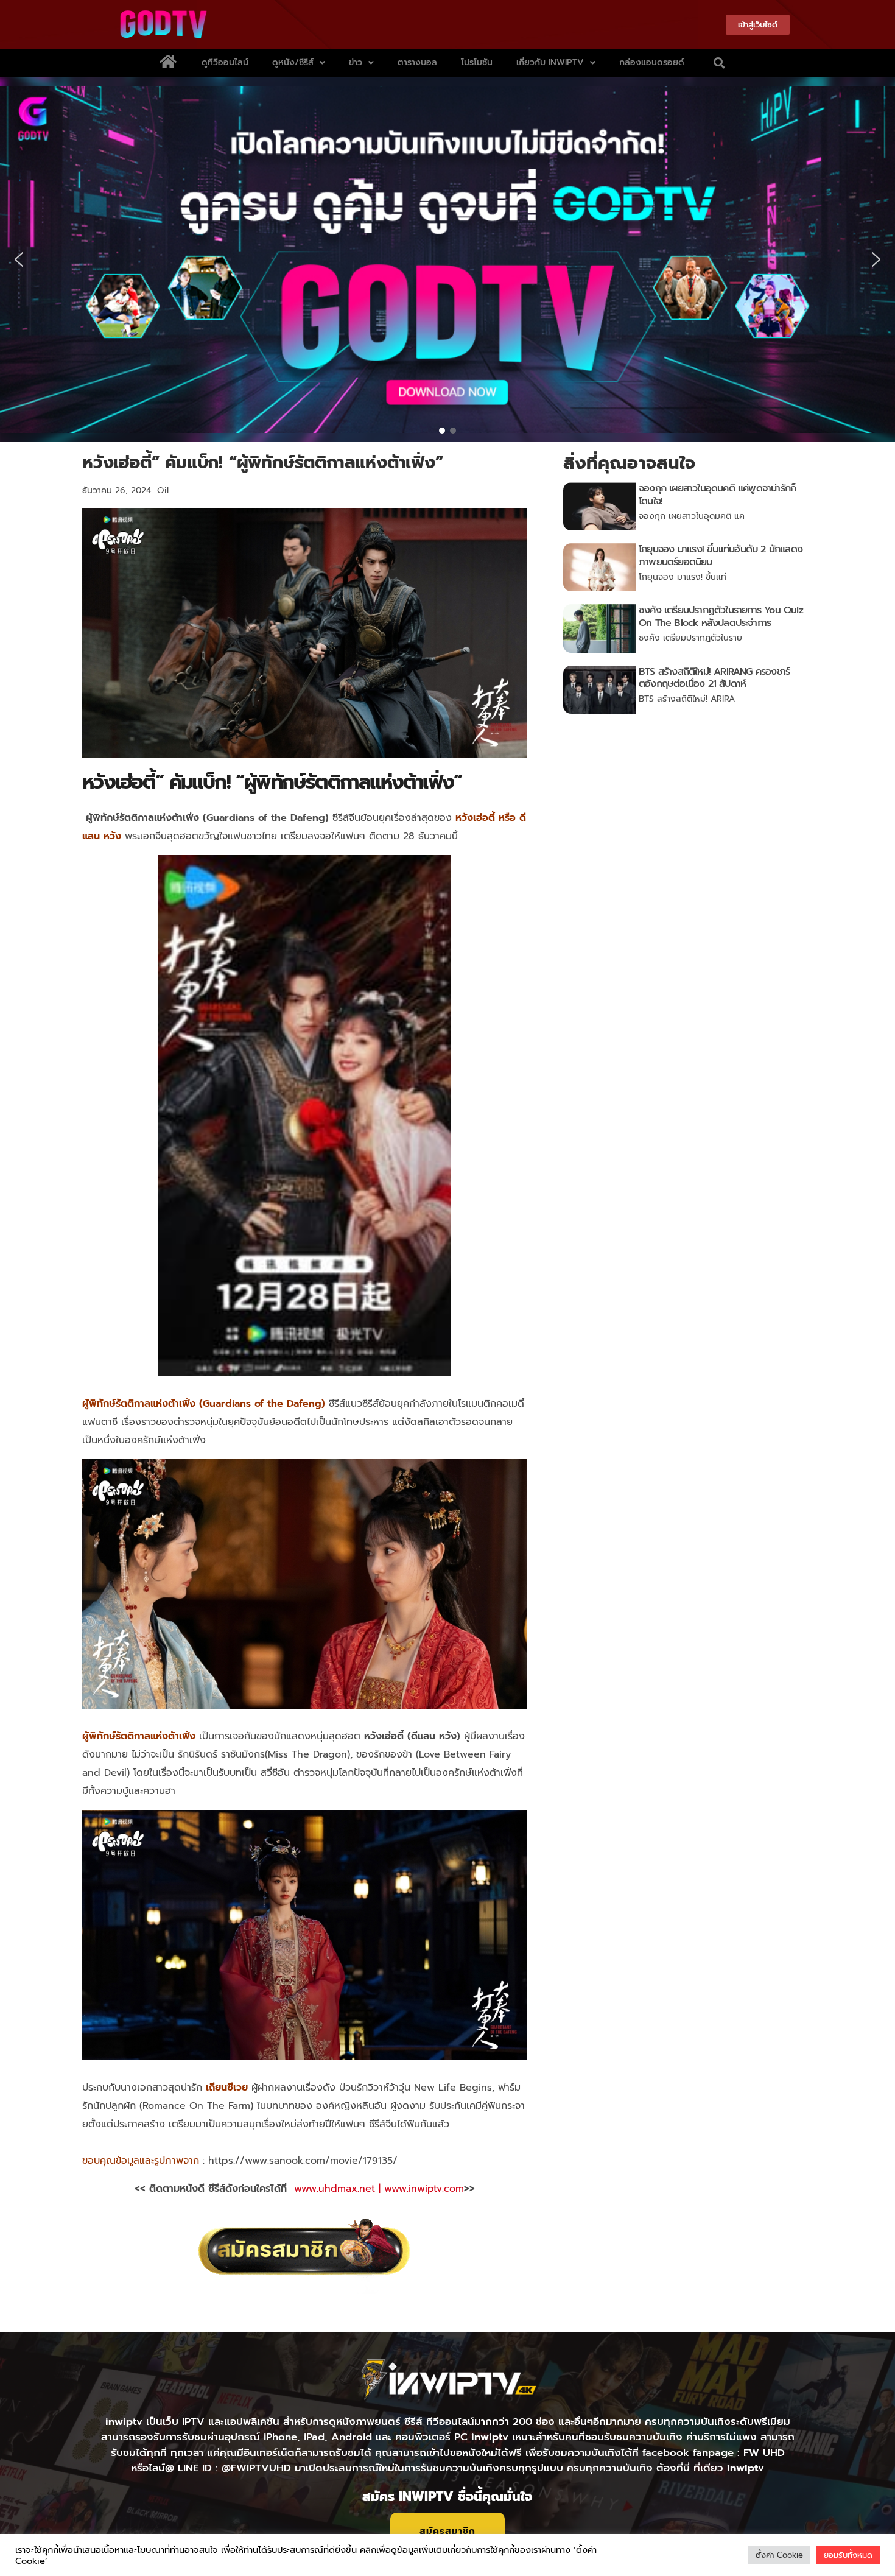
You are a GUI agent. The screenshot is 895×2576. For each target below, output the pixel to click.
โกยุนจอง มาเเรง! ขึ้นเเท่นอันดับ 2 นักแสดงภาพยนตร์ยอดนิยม (721, 556)
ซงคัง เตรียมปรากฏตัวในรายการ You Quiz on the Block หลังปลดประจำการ (721, 617)
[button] (719, 63)
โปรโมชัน (477, 62)
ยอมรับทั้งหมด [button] (848, 2555)
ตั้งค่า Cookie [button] (779, 2555)
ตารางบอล (417, 62)
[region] (447, 259)
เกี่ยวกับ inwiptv (550, 62)
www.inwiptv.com (424, 2189)
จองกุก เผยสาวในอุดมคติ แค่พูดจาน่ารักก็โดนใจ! (717, 495)
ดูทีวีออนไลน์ (225, 62)
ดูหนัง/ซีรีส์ (293, 62)
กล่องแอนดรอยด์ (652, 62)
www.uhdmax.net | (339, 2189)
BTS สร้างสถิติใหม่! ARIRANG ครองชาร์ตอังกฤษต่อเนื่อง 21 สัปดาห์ (714, 678)
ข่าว (356, 62)
